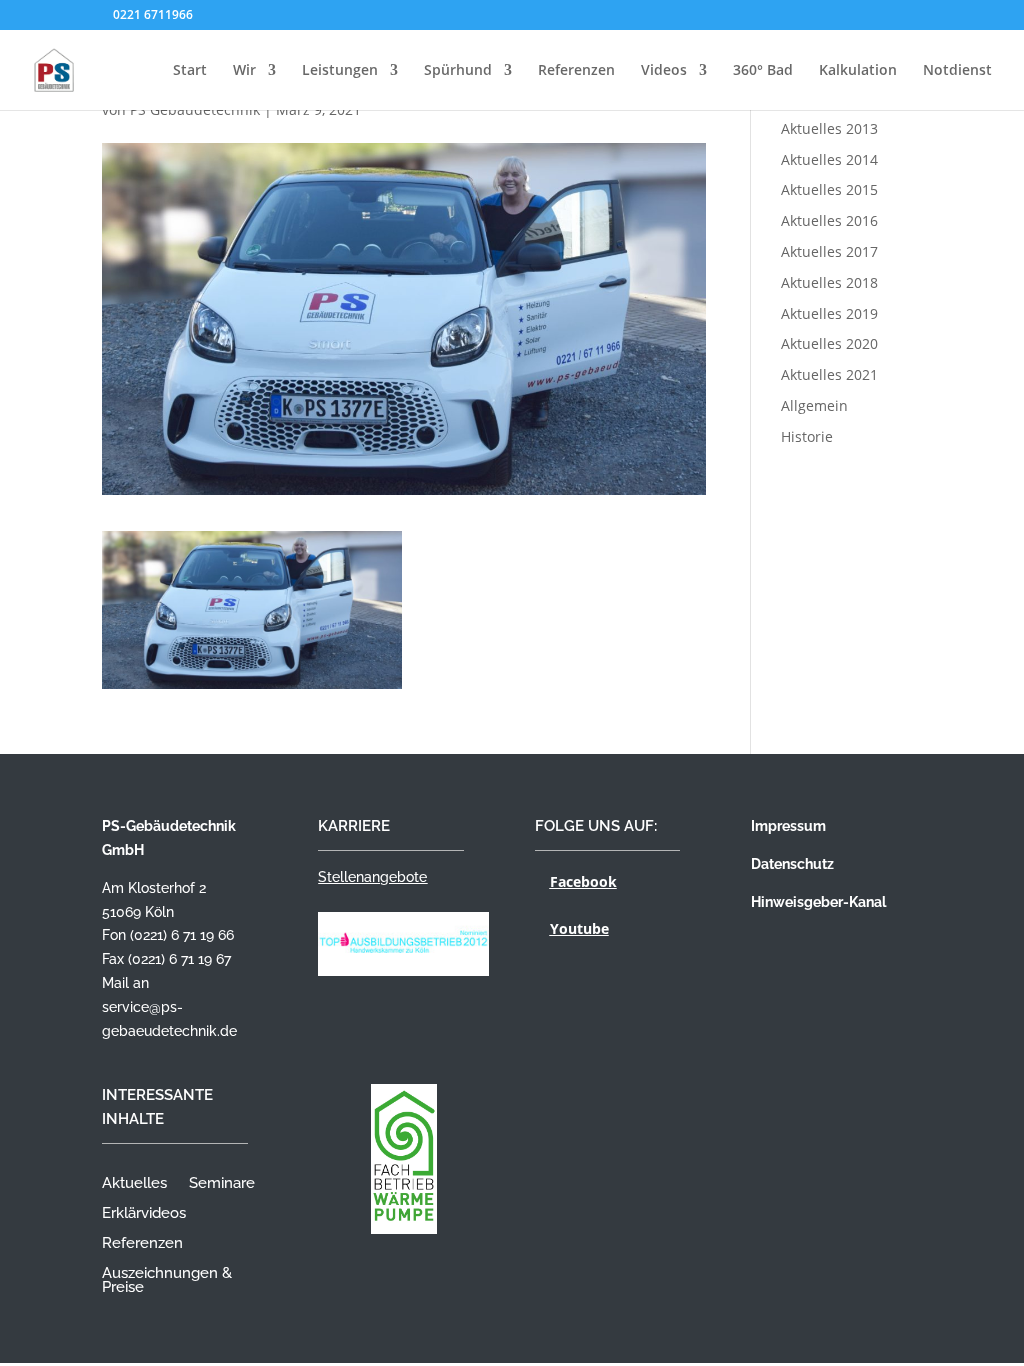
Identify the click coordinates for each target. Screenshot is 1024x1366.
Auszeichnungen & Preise (167, 1281)
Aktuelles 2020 (829, 343)
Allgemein (814, 405)
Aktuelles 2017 (829, 251)
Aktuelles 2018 (829, 282)
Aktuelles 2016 (829, 220)
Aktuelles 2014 (829, 159)
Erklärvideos (144, 1214)
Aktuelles (134, 1184)
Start (190, 71)
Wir (244, 71)
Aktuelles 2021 (829, 374)
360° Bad (763, 71)
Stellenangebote (372, 877)
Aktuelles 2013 (829, 128)
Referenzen (576, 71)
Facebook (583, 881)
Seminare (222, 1184)
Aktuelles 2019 (829, 313)
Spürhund (458, 71)
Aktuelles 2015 (829, 189)
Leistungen (340, 71)
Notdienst (957, 71)
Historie (807, 436)
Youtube (579, 928)
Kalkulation (858, 71)
